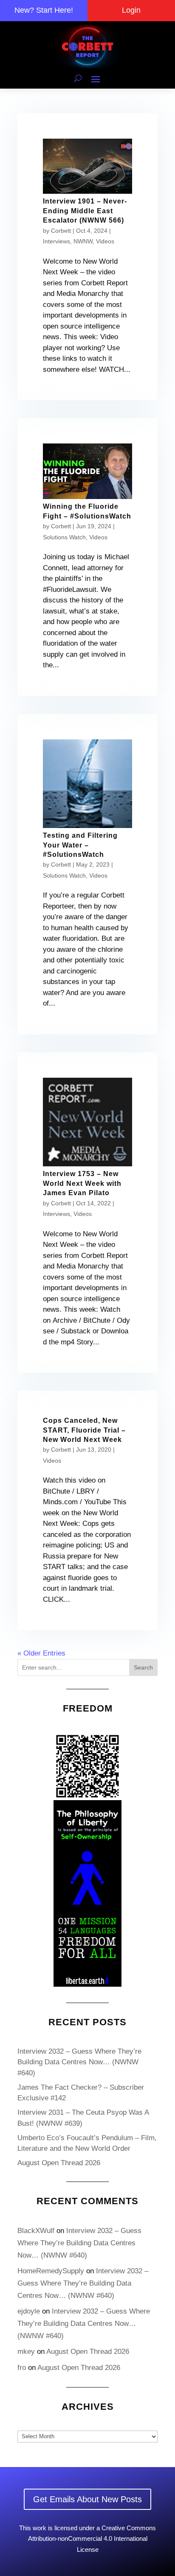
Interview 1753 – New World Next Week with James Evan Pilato (82, 1183)
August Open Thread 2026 (59, 2163)
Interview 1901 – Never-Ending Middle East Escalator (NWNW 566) (85, 211)
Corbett (61, 231)
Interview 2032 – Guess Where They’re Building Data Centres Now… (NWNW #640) (79, 2062)
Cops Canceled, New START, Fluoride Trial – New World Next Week (84, 1430)
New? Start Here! (44, 10)
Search (143, 1667)
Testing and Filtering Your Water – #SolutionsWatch (80, 845)
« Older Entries (41, 1653)
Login (131, 10)
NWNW (83, 241)
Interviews (56, 241)
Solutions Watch (64, 537)
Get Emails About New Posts (87, 2499)
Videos (105, 241)
